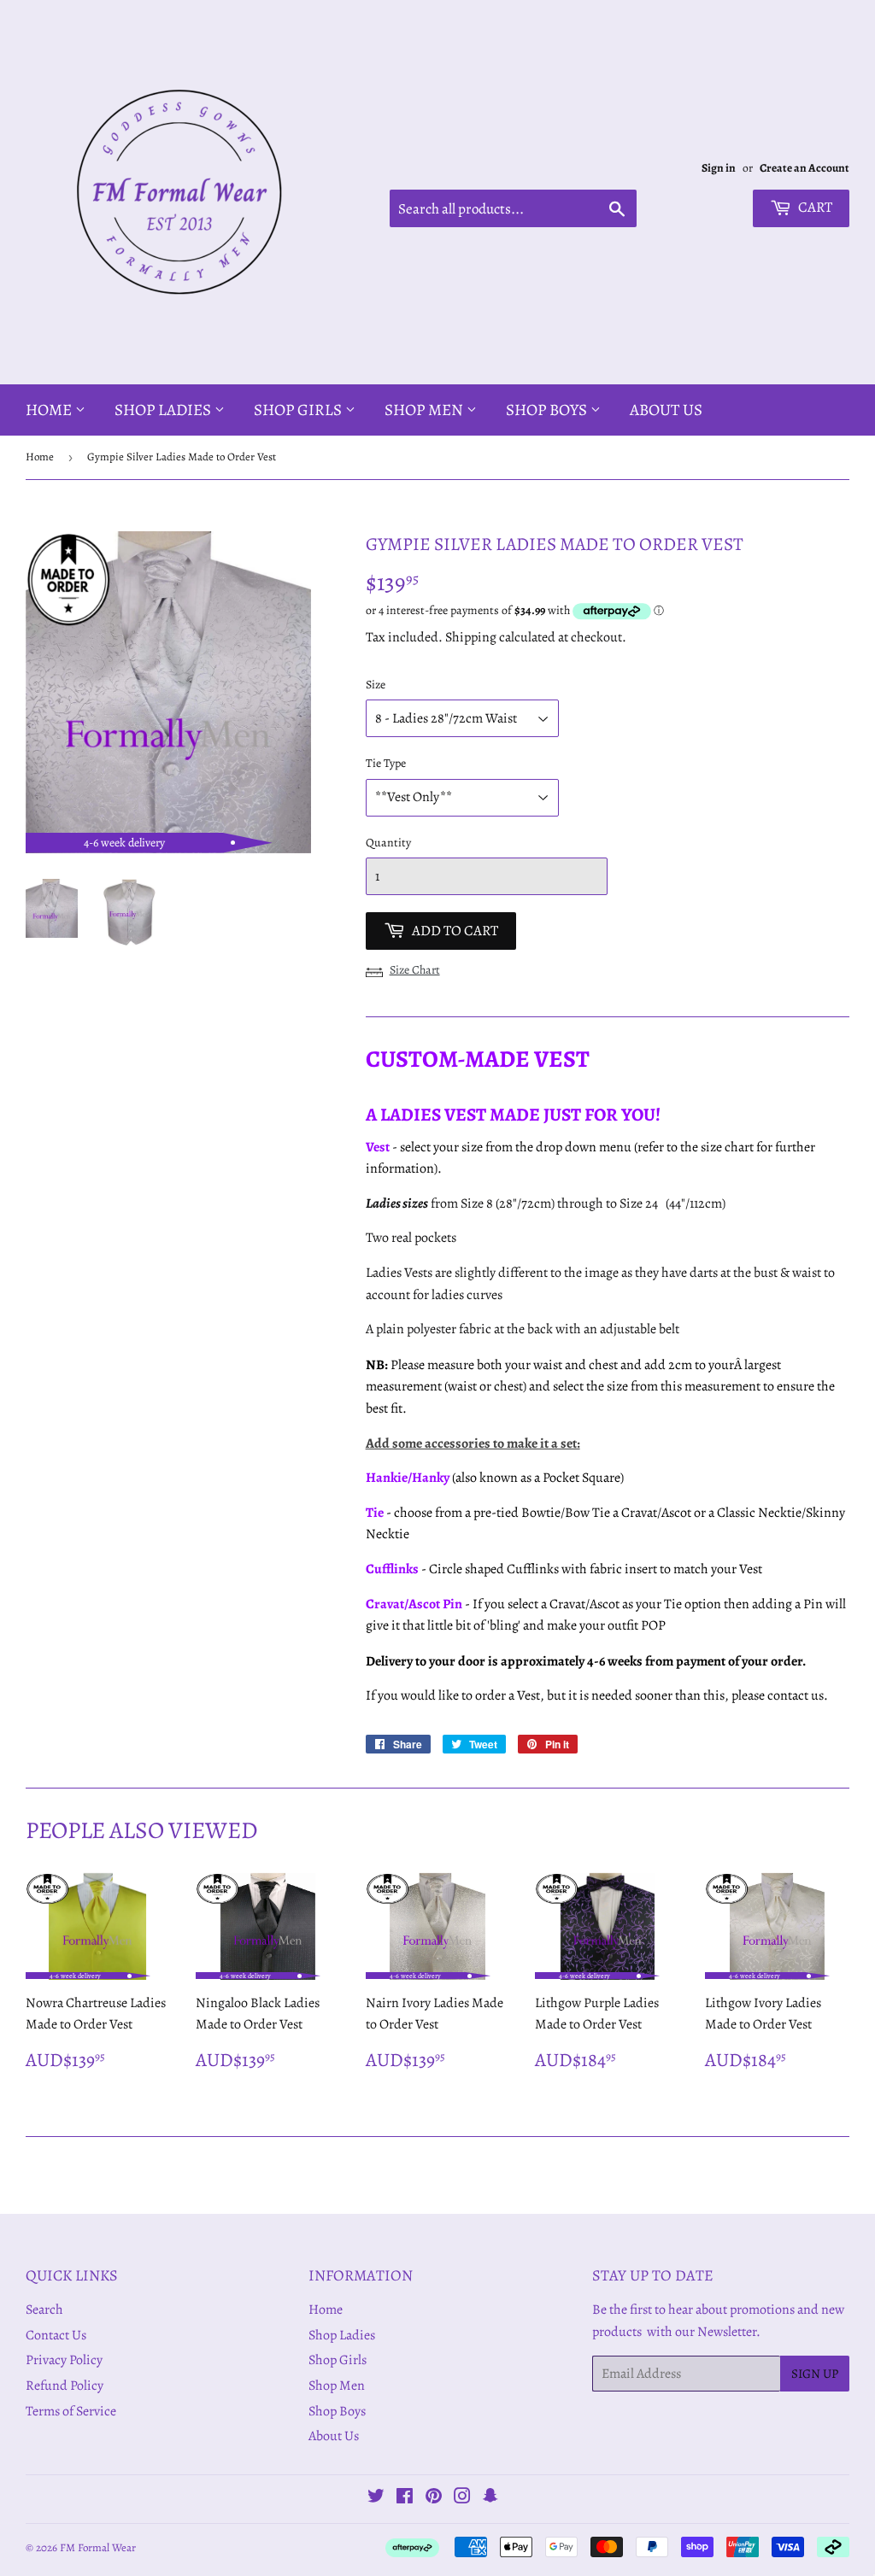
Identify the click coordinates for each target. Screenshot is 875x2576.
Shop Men (426, 410)
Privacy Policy (64, 2360)
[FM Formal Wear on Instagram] (462, 2498)
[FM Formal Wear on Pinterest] (434, 2498)
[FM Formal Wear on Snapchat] (490, 2498)
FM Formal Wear (98, 2547)
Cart (814, 207)
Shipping (471, 637)
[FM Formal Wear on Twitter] (376, 2498)
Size (376, 685)
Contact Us (56, 2335)
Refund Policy (65, 2386)
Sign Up (815, 2374)
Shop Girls (299, 410)
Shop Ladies (164, 410)
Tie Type (386, 763)
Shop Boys (548, 410)
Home (50, 410)
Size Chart (415, 970)
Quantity (388, 843)
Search (44, 2310)
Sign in (719, 168)
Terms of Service (71, 2411)
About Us (666, 410)
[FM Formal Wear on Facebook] (405, 2498)
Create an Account (805, 168)
